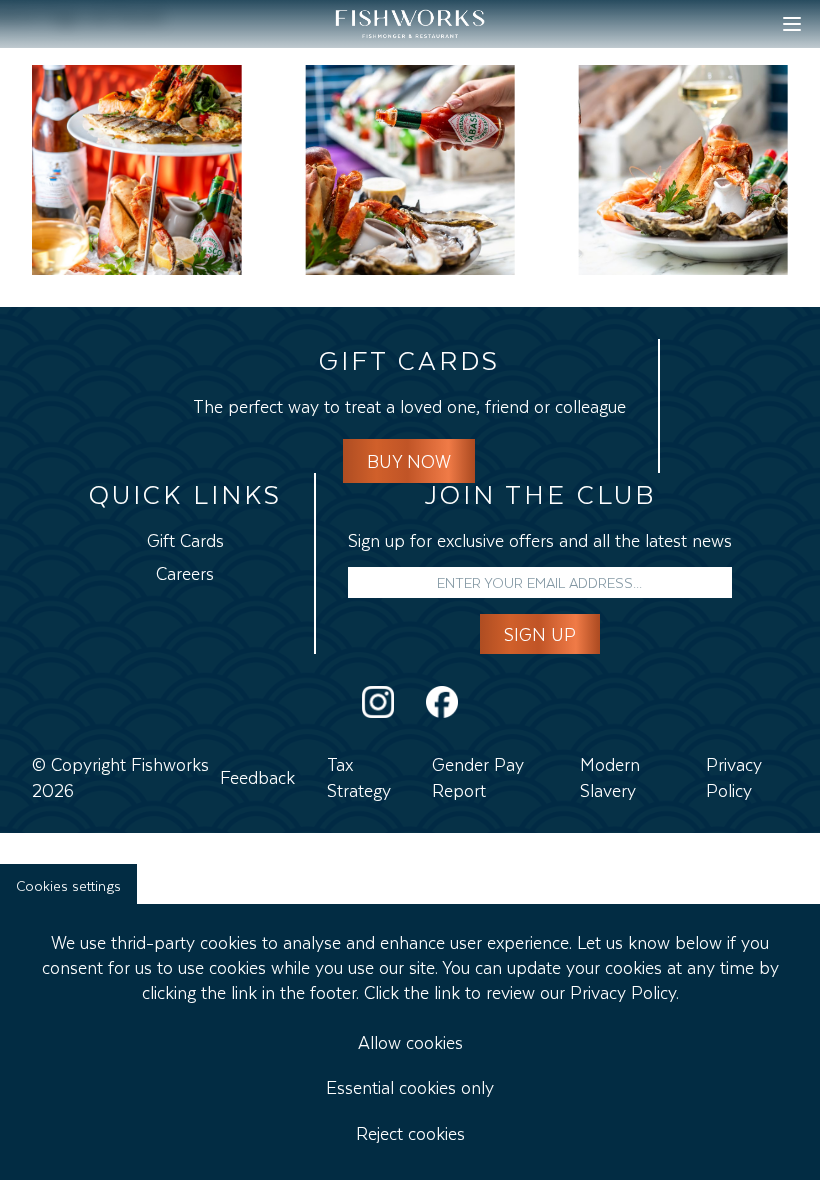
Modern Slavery (610, 774)
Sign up (540, 632)
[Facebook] (442, 702)
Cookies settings (68, 883)
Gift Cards (185, 538)
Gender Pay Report (478, 774)
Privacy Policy (734, 774)
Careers (185, 571)
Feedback (257, 775)
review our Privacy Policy (581, 990)
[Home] (410, 24)
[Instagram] (378, 702)
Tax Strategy (359, 774)
